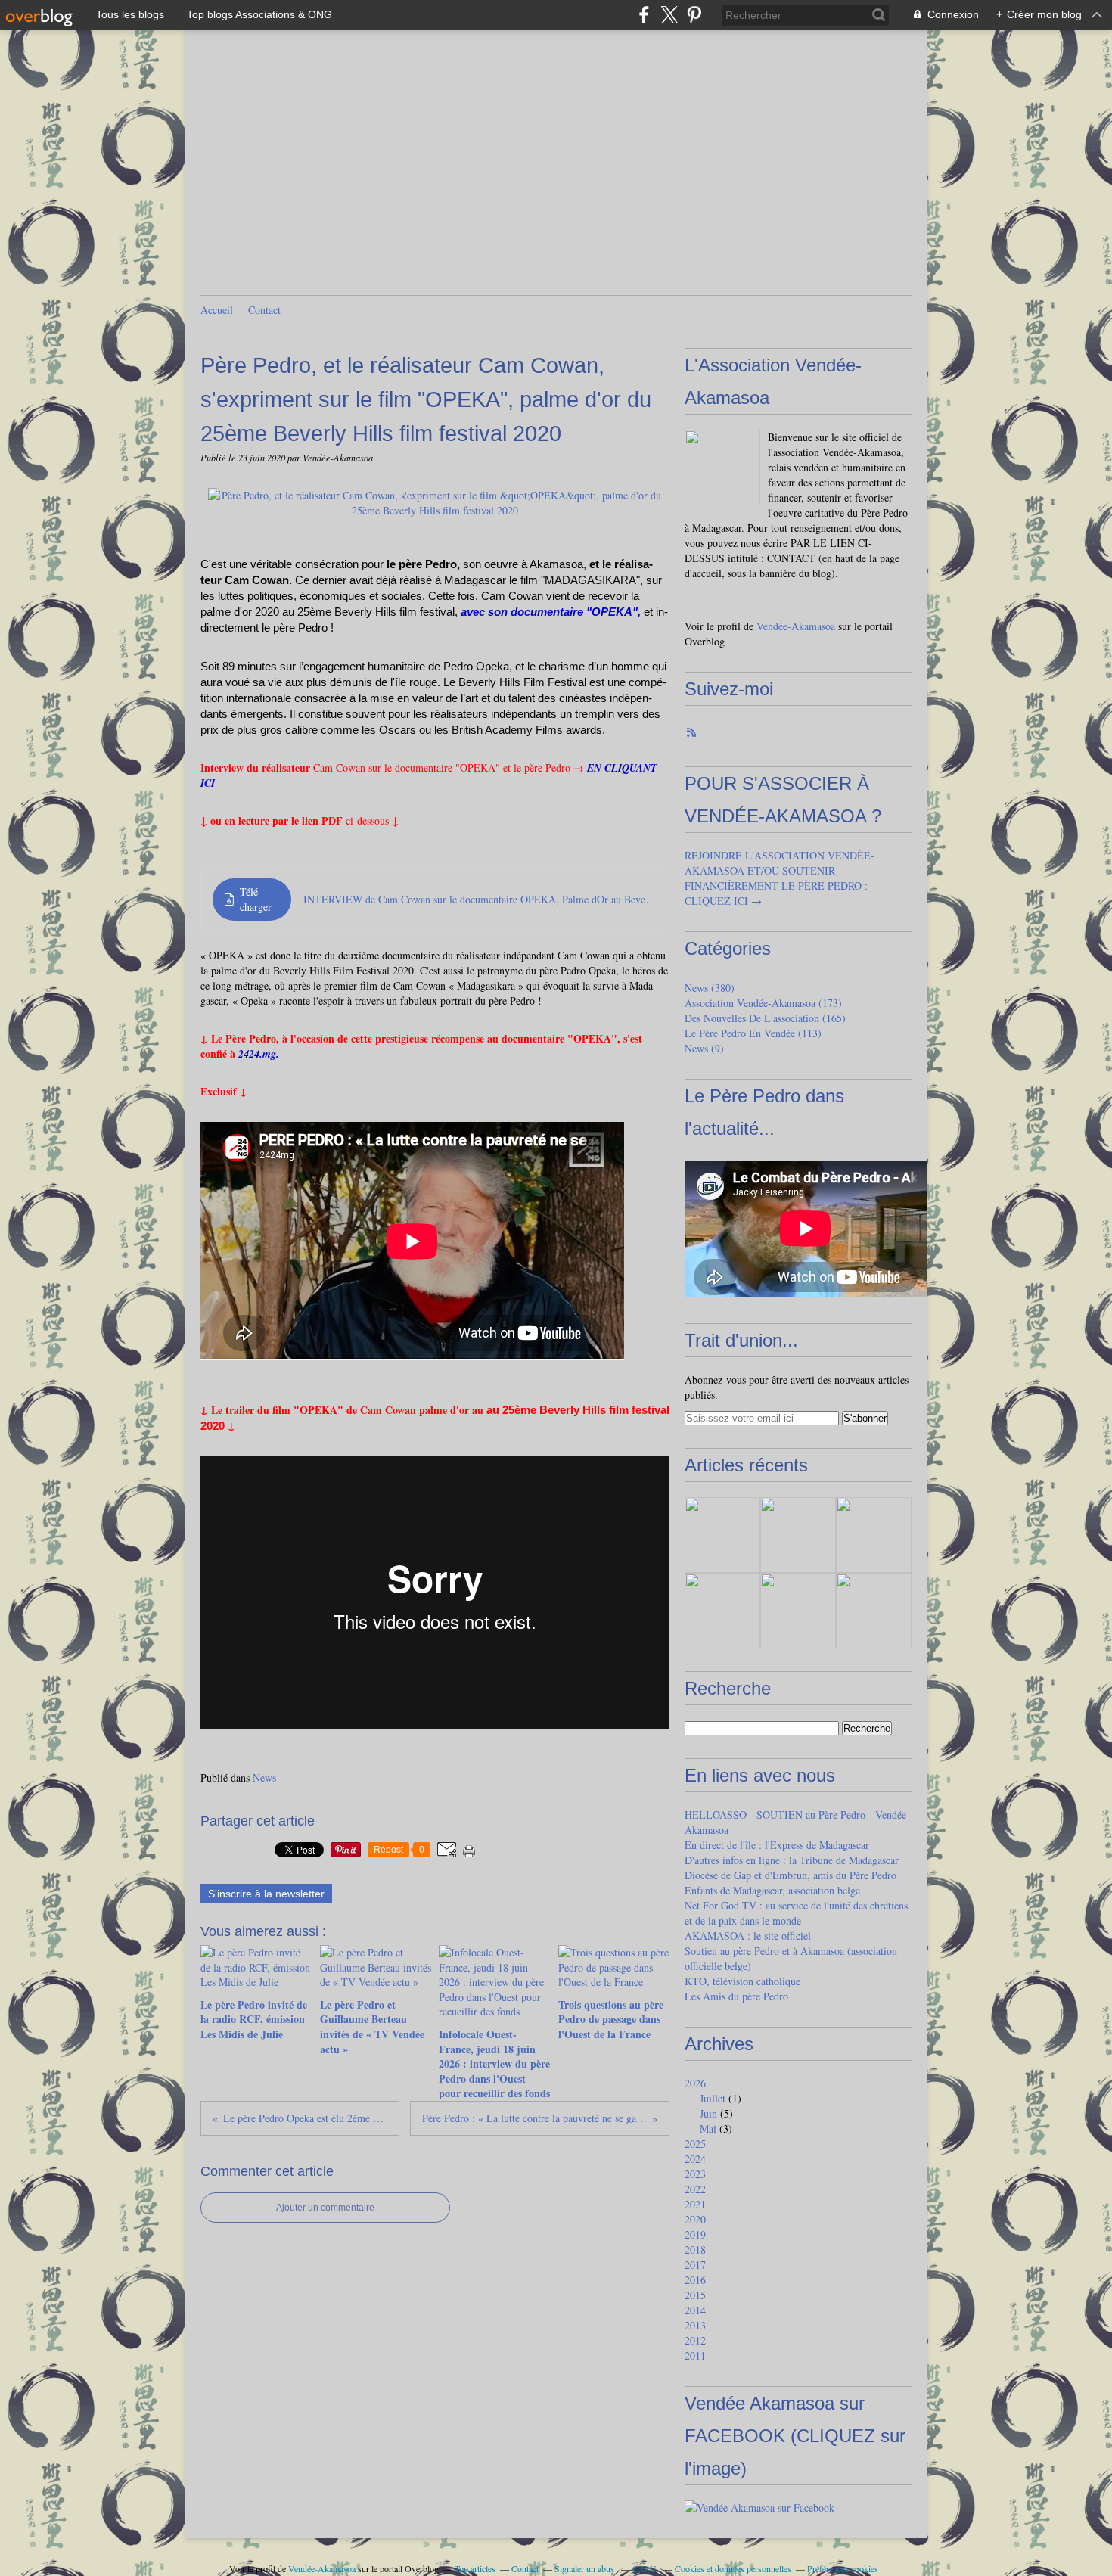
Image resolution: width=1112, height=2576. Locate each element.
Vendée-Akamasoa (796, 626)
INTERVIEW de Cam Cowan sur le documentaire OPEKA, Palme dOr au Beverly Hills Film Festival (480, 899)
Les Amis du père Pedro (736, 1996)
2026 (695, 2083)
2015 (695, 2295)
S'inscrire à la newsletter (266, 1894)
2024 (695, 2159)
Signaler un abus (586, 2568)
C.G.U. (646, 2568)
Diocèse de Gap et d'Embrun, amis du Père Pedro (791, 1875)
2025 (695, 2144)
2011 (695, 2355)
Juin (708, 2113)
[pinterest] (694, 15)
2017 (695, 2265)
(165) (765, 1018)
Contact (264, 310)
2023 (695, 2174)
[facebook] (644, 15)
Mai (708, 2129)
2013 (695, 2325)
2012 (695, 2340)
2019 (695, 2234)
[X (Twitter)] (669, 15)
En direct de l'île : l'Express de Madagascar (777, 1845)
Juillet (713, 2098)
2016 (695, 2280)
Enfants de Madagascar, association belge (772, 1890)
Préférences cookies (843, 2568)
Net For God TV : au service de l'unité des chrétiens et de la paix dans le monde (796, 1913)
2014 (695, 2310)
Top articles (475, 2568)
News (264, 1777)
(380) (710, 988)
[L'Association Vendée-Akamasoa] (722, 468)
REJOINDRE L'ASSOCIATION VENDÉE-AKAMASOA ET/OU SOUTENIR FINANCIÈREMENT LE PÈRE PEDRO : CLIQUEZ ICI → (780, 878)
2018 (695, 2250)
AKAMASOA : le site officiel (748, 1936)
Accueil (217, 310)
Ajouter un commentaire (325, 2208)
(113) (753, 1033)
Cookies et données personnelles (733, 2568)
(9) (704, 1048)
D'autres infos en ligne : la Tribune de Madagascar (792, 1860)
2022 (695, 2189)
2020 (695, 2219)
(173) (763, 1003)
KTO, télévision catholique (742, 1981)
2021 (695, 2204)
